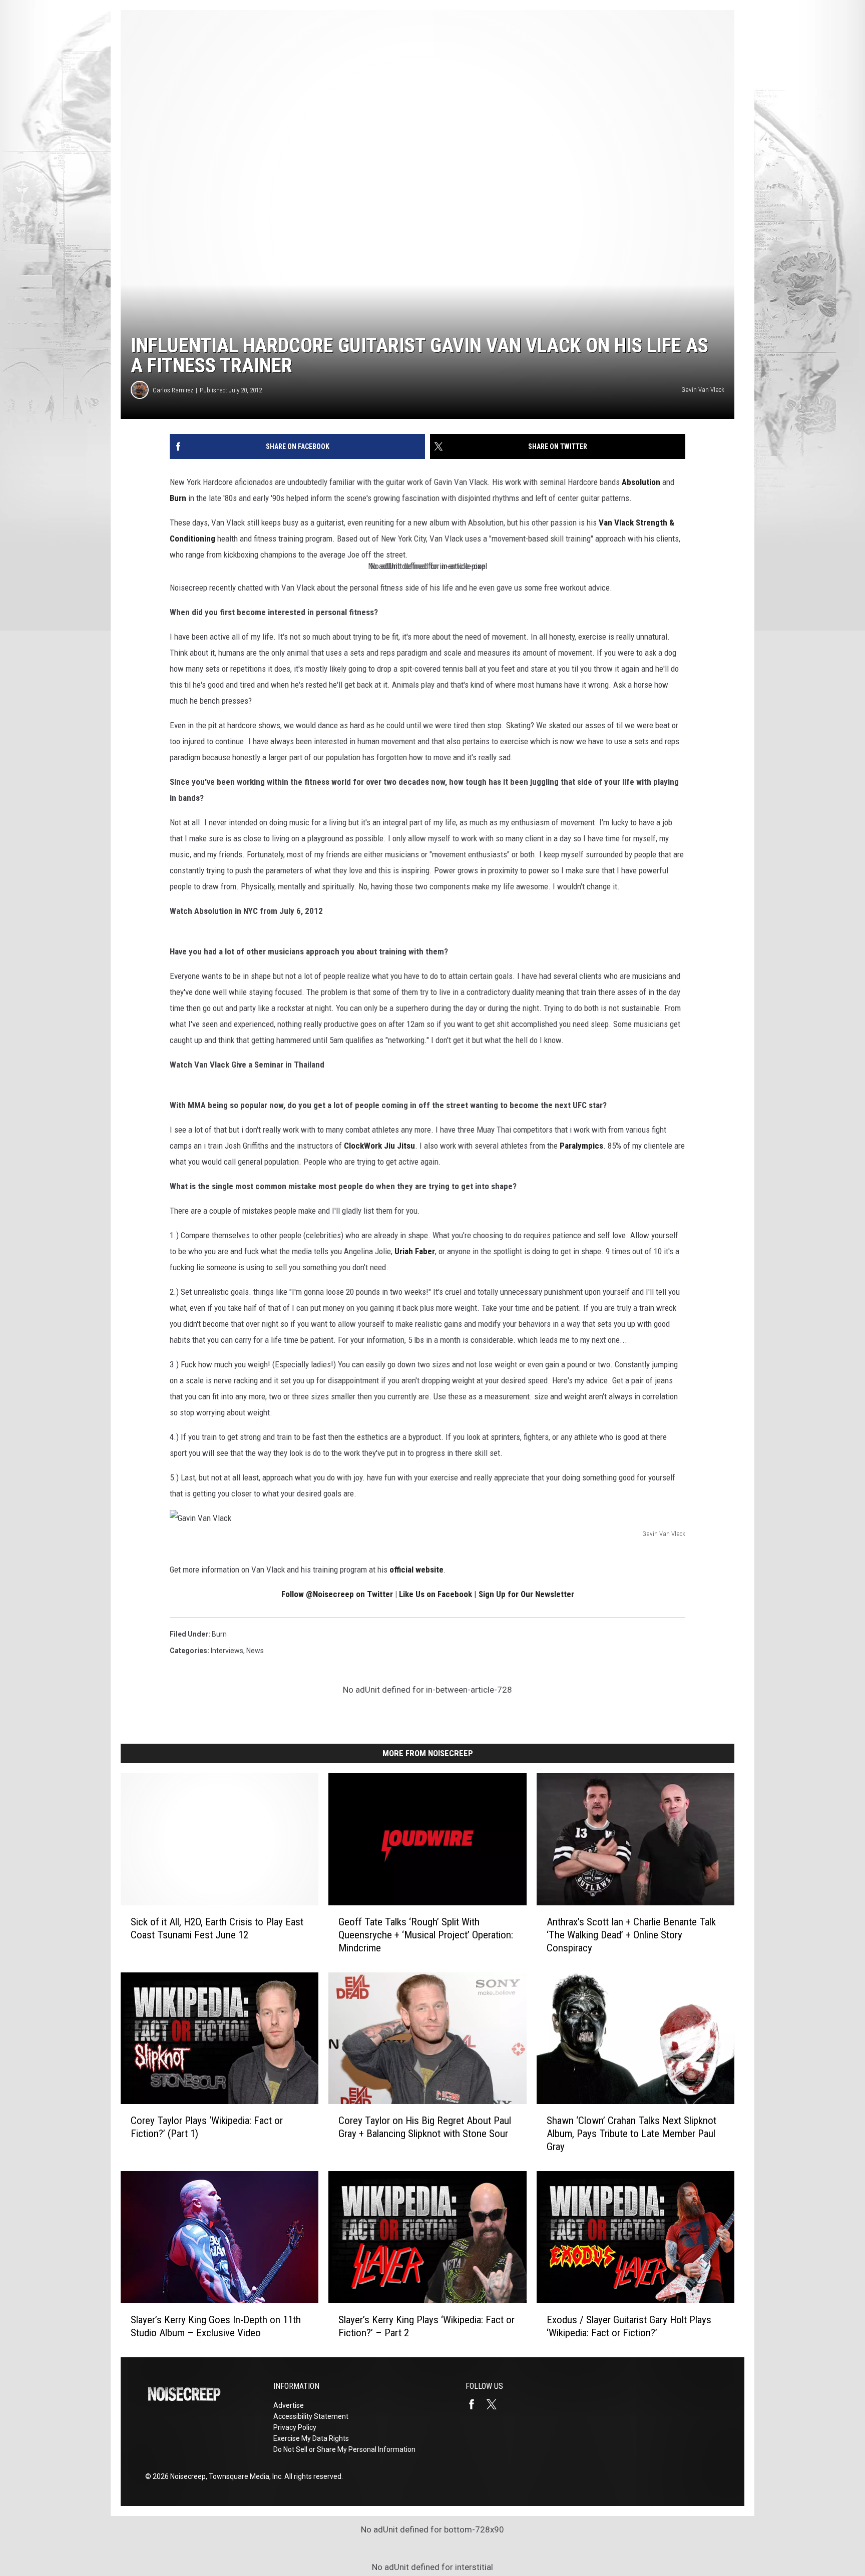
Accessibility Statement (311, 2416)
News (255, 1651)
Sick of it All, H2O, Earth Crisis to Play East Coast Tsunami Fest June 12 (217, 1928)
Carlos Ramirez (173, 390)
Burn (178, 498)
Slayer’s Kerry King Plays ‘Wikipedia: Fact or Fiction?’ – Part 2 (426, 2326)
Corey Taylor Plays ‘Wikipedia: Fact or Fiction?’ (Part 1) (207, 2127)
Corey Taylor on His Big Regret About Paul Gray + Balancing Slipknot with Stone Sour (425, 2127)
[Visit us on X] (496, 2404)
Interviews (227, 1651)
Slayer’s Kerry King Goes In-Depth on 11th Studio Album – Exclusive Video (216, 2326)
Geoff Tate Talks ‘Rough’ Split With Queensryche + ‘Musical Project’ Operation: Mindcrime (426, 1935)
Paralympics (581, 1146)
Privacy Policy (295, 2427)
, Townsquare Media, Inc (244, 2476)
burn (219, 1634)
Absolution (641, 482)
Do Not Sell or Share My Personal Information (344, 2449)
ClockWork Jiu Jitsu (379, 1146)
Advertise (289, 2405)
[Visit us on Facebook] (476, 2404)
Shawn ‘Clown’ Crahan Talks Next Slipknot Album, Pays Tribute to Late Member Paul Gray (631, 2134)
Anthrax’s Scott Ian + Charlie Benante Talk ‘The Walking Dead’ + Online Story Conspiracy (631, 1935)
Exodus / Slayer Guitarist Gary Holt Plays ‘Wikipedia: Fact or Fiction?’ (629, 2326)
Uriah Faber (415, 1251)
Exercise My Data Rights (311, 2438)
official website (416, 1570)
